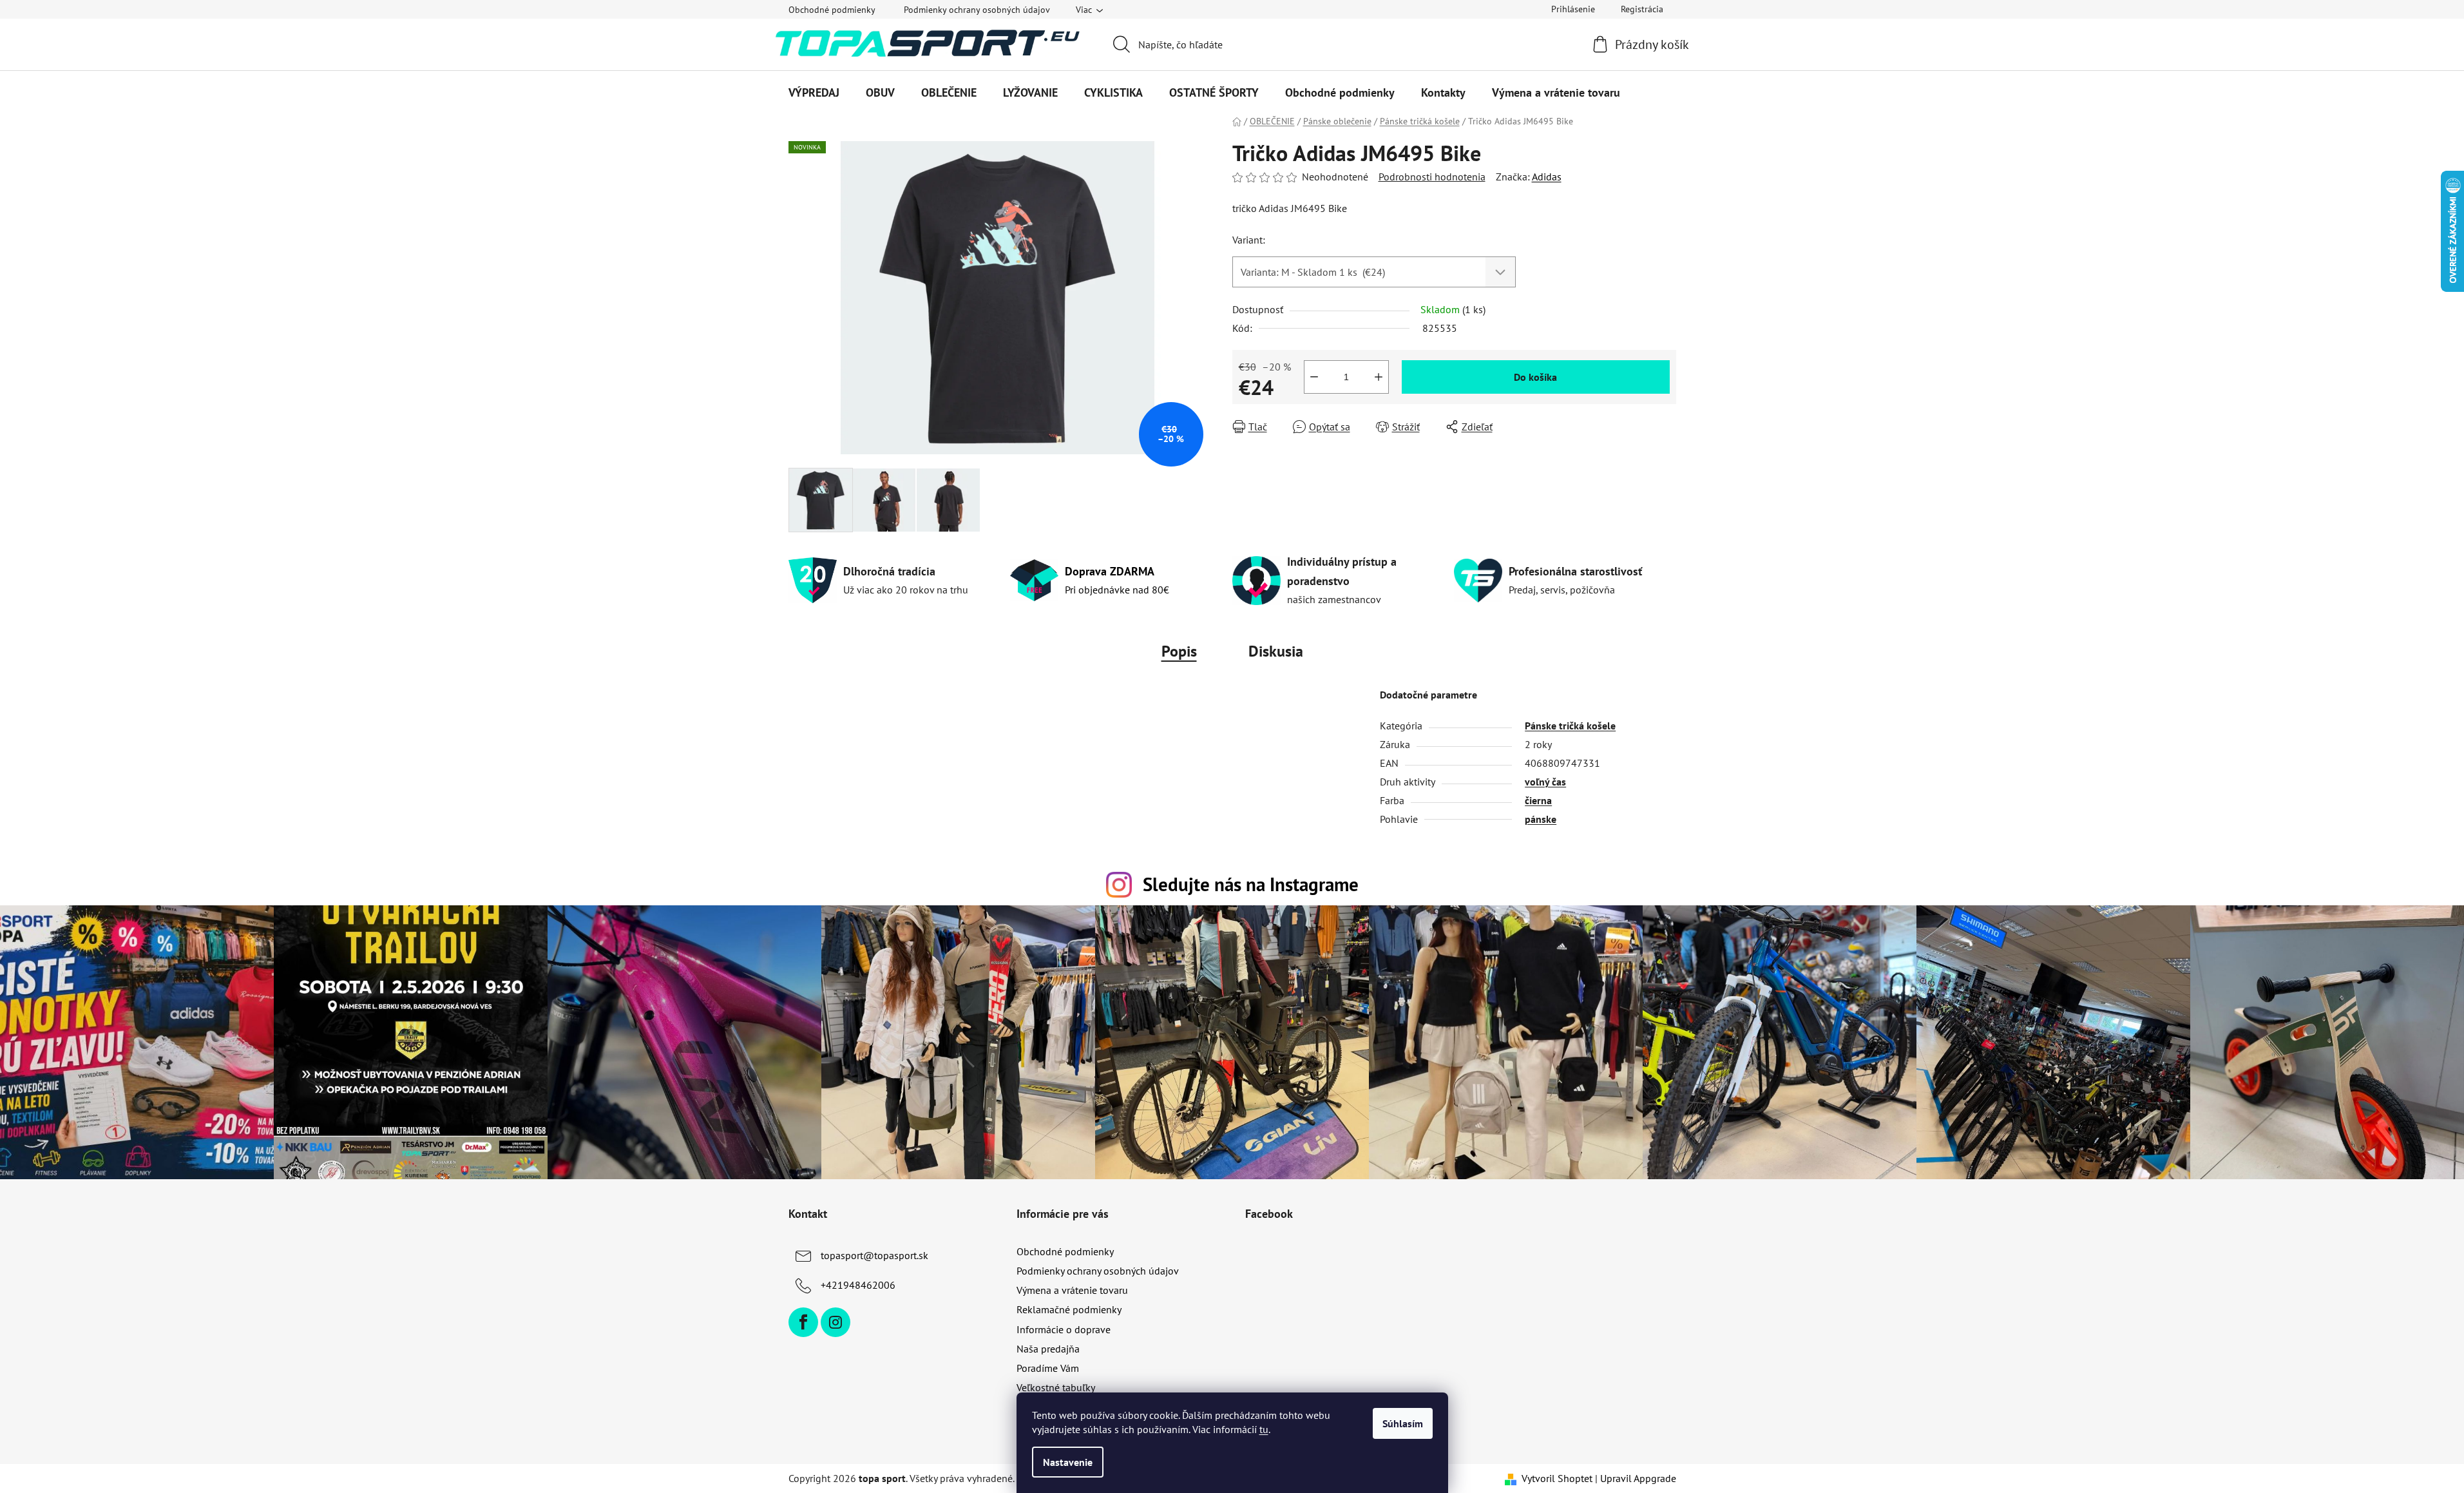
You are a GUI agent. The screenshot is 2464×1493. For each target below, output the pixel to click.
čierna (1538, 800)
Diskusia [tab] (1276, 651)
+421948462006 (858, 1285)
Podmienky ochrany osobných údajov (977, 10)
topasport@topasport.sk (874, 1255)
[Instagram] (836, 1322)
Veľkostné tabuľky (1056, 1387)
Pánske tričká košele (1570, 726)
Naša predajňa (1048, 1349)
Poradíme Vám (1048, 1368)
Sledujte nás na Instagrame (1251, 884)
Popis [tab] (1179, 651)
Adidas (1547, 177)
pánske (1541, 819)
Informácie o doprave (1064, 1329)
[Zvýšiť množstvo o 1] (1379, 377)
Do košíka (1535, 377)
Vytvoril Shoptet (1557, 1478)
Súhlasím (1403, 1423)
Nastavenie (1068, 1462)
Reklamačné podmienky (1069, 1309)
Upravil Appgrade (1638, 1478)
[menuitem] (814, 93)
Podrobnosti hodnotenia (1432, 177)
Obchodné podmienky (832, 10)
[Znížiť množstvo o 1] (1314, 377)
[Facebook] (803, 1322)
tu (1264, 1429)
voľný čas (1545, 782)
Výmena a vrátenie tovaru (1072, 1290)
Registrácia (1642, 9)
